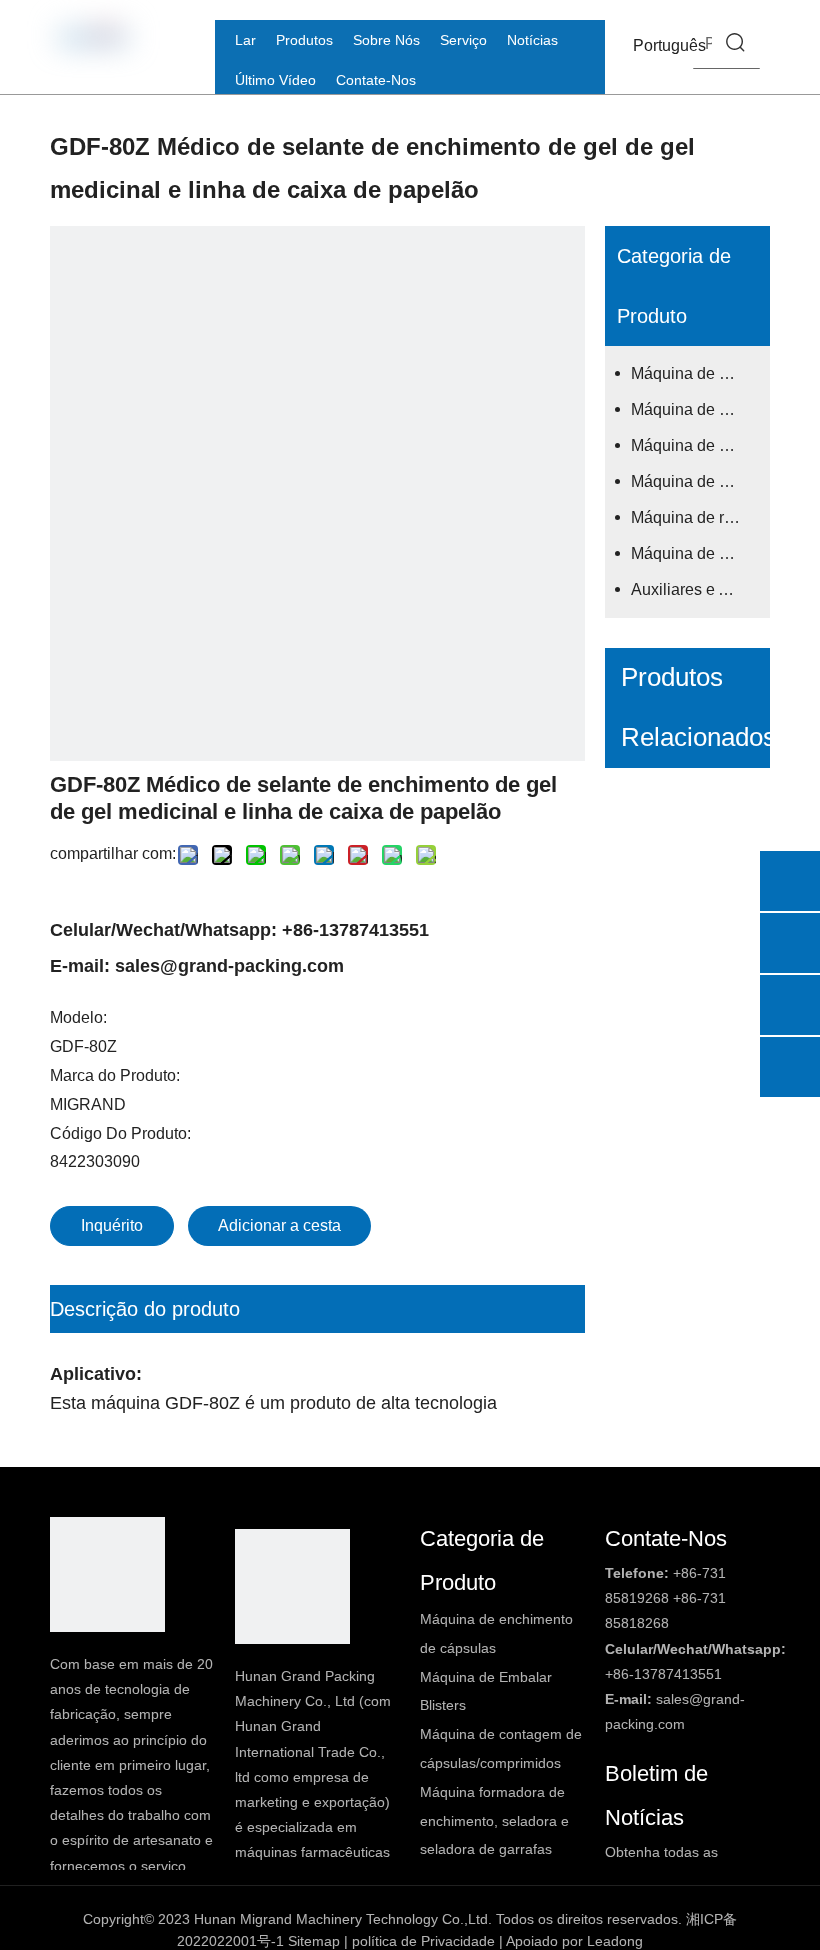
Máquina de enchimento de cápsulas (695, 373)
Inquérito (112, 1225)
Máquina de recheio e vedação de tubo (695, 517)
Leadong (615, 1941)
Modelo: (78, 1017)
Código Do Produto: (120, 1133)
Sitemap (314, 1941)
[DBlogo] (107, 1574)
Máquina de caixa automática (695, 553)
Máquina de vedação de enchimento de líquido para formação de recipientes (695, 481)
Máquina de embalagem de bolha (695, 409)
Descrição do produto (145, 1309)
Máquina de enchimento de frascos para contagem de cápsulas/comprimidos (695, 445)
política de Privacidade (423, 1941)
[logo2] (292, 1586)
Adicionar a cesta (279, 1225)
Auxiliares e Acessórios (695, 589)
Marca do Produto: (115, 1075)
